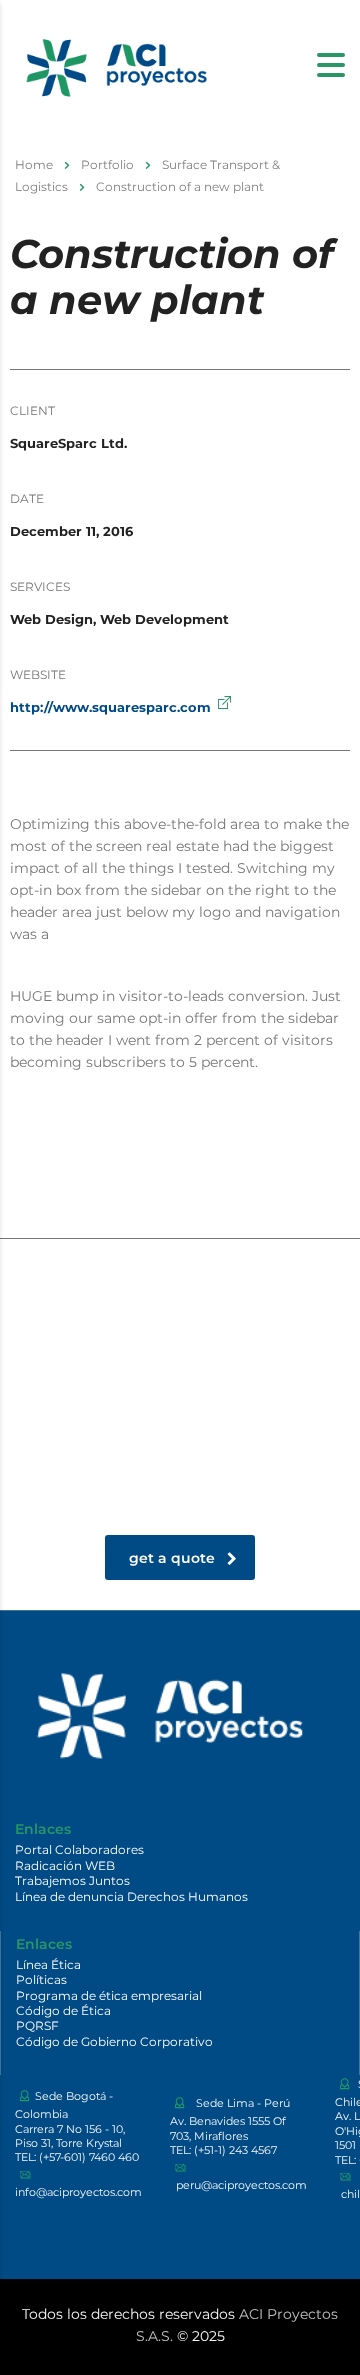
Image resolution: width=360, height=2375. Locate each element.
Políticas (41, 1979)
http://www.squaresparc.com (110, 707)
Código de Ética (63, 2010)
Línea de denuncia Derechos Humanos (131, 1896)
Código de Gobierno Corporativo (114, 2041)
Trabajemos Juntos (72, 1880)
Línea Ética (48, 1964)
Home (34, 164)
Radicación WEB (65, 1865)
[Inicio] (115, 63)
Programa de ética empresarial (109, 1995)
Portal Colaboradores (79, 1849)
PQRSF (37, 2025)
